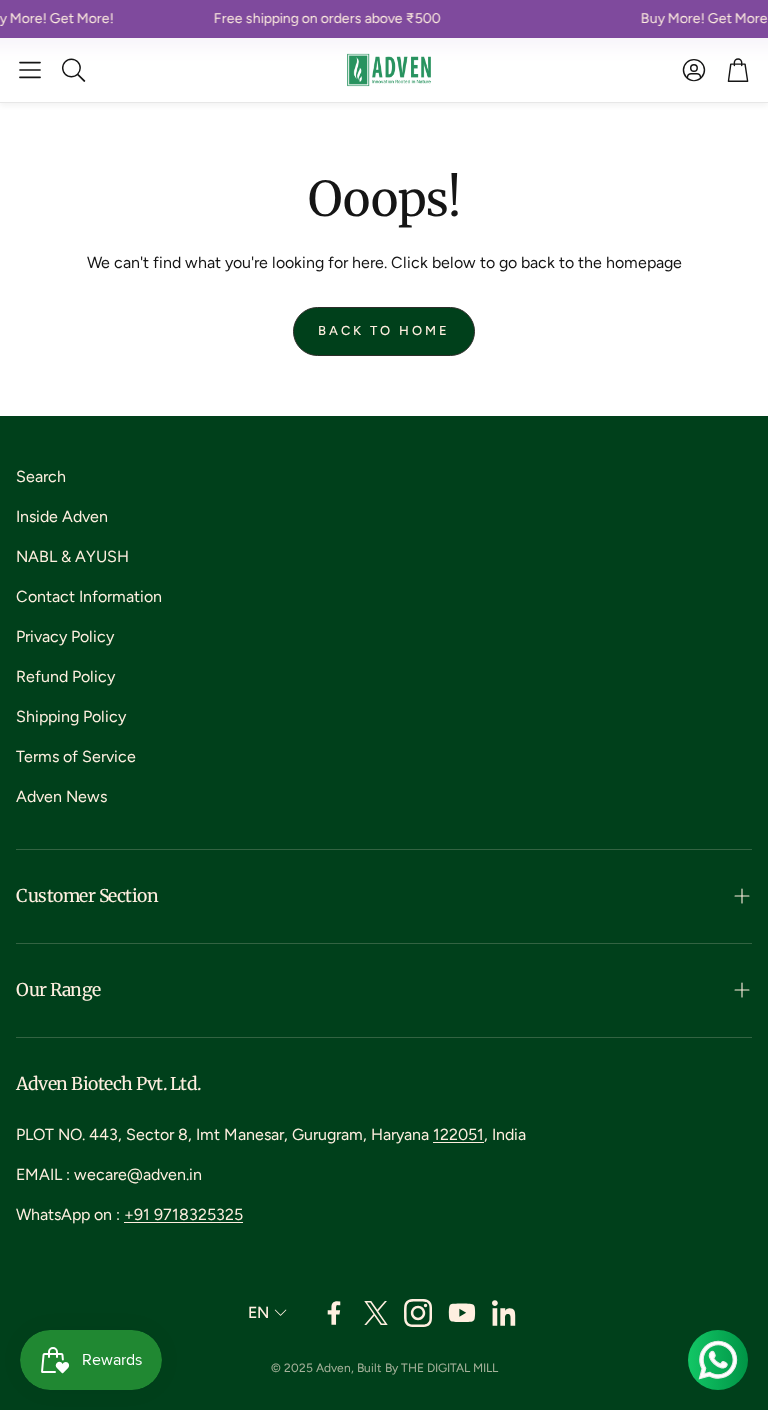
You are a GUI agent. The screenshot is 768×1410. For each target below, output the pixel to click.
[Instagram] (418, 1313)
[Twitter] (376, 1313)
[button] (30, 70)
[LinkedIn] (506, 1313)
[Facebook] (334, 1313)
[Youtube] (462, 1313)
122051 (458, 1134)
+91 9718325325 (183, 1214)
